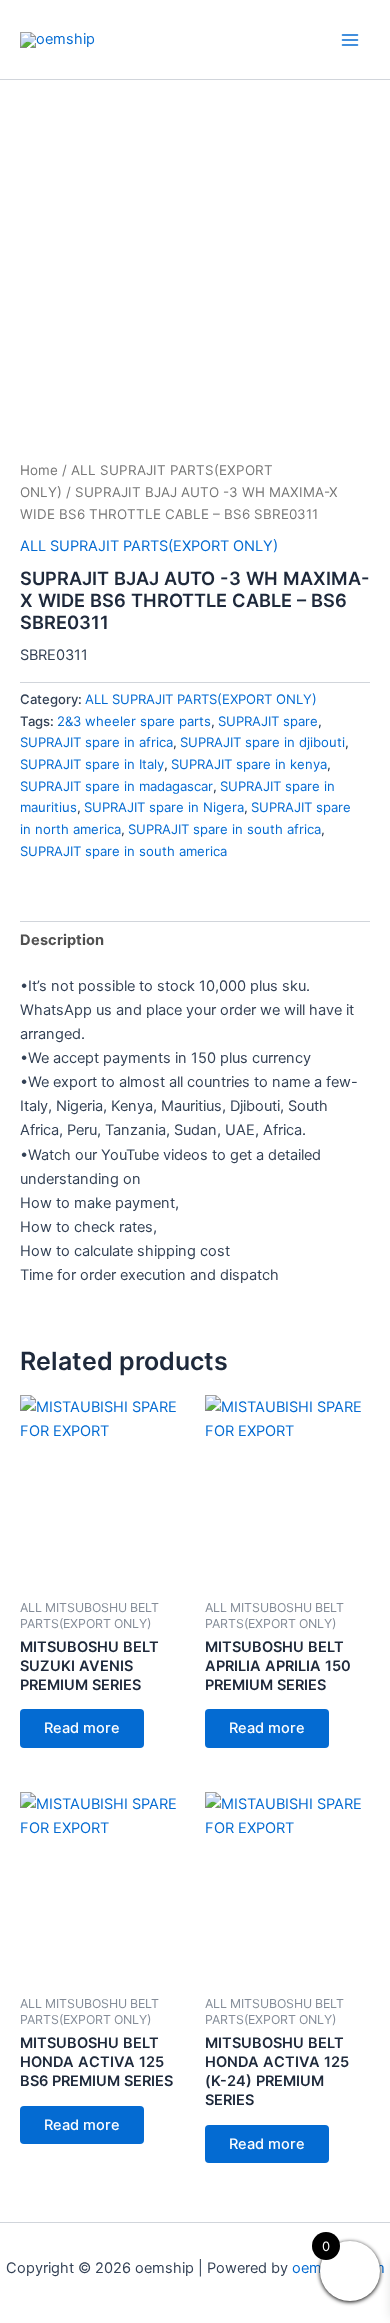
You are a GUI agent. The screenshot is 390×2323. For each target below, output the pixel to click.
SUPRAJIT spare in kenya (249, 764)
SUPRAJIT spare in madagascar (116, 786)
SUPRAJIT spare (268, 721)
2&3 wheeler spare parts (134, 721)
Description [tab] (62, 940)
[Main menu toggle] (350, 39)
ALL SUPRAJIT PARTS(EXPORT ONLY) (149, 546)
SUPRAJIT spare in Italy (92, 764)
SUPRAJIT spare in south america (123, 851)
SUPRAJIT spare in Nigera (164, 807)
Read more (82, 1728)
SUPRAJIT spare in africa (96, 742)
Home (39, 470)
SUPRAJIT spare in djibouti (262, 742)
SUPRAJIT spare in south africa (224, 829)
